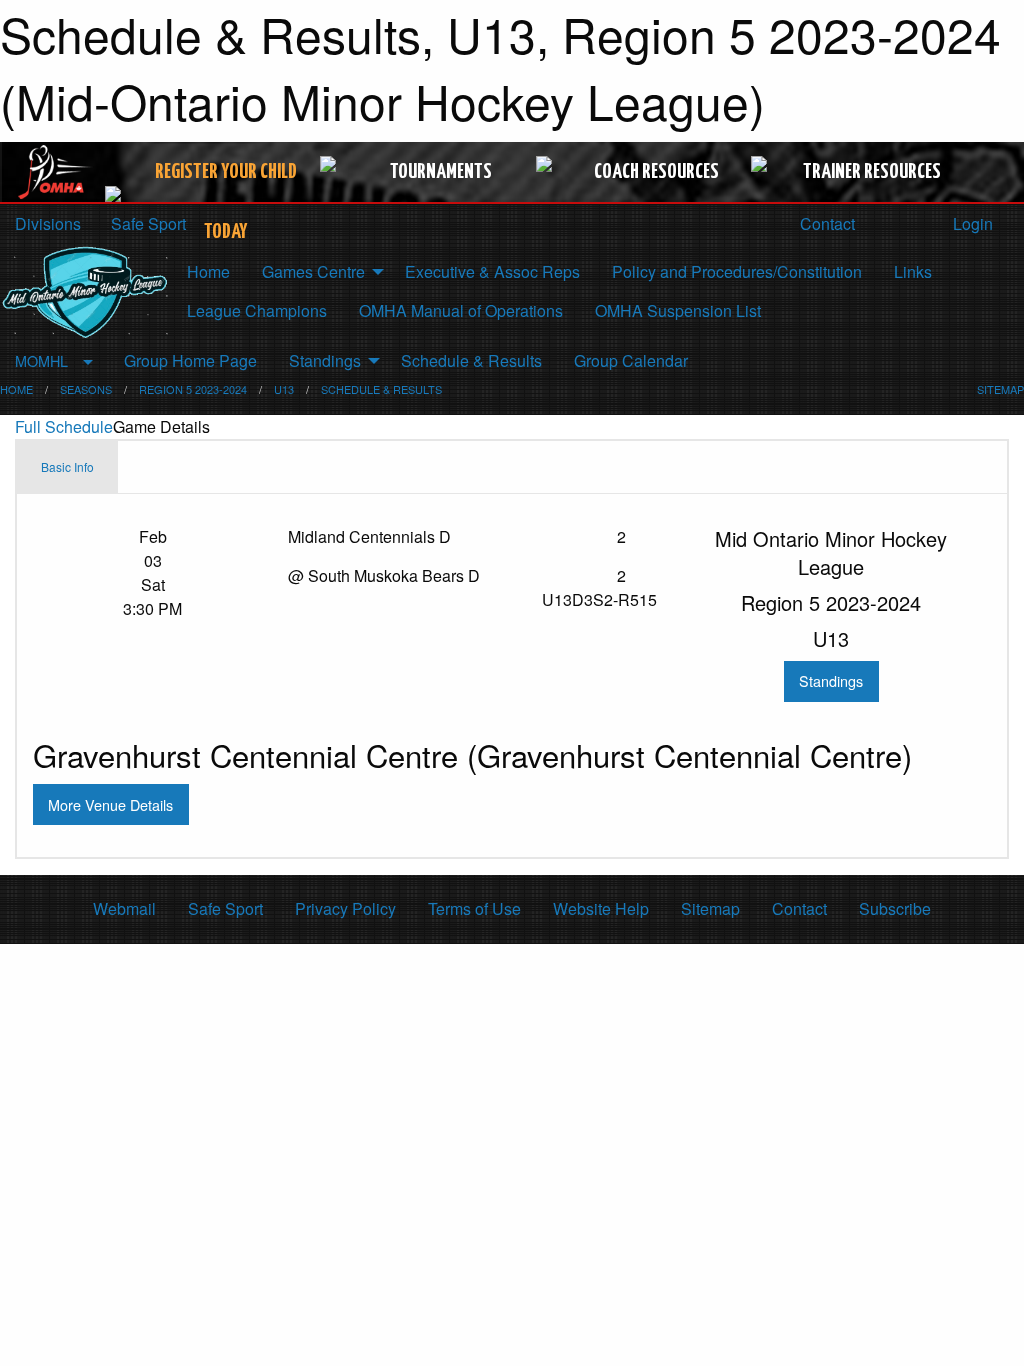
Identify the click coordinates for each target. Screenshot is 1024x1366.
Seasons (86, 389)
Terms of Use (474, 908)
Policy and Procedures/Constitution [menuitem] (737, 271)
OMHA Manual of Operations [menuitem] (461, 310)
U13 (284, 389)
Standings (831, 680)
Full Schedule (64, 426)
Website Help (601, 908)
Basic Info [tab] (67, 466)
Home (16, 389)
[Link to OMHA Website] (56, 172)
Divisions (48, 223)
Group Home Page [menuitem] (190, 360)
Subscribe (895, 908)
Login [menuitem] (971, 223)
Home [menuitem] (208, 271)
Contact (825, 223)
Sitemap (710, 908)
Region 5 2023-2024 (193, 389)
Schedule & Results (381, 389)
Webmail (124, 908)
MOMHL (41, 360)
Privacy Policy (345, 908)
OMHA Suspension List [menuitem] (678, 310)
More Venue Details (110, 804)
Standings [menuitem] (325, 360)
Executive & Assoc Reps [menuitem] (492, 271)
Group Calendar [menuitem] (631, 360)
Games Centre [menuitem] (313, 271)
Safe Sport (225, 908)
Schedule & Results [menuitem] (471, 360)
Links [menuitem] (913, 271)
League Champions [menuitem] (257, 310)
